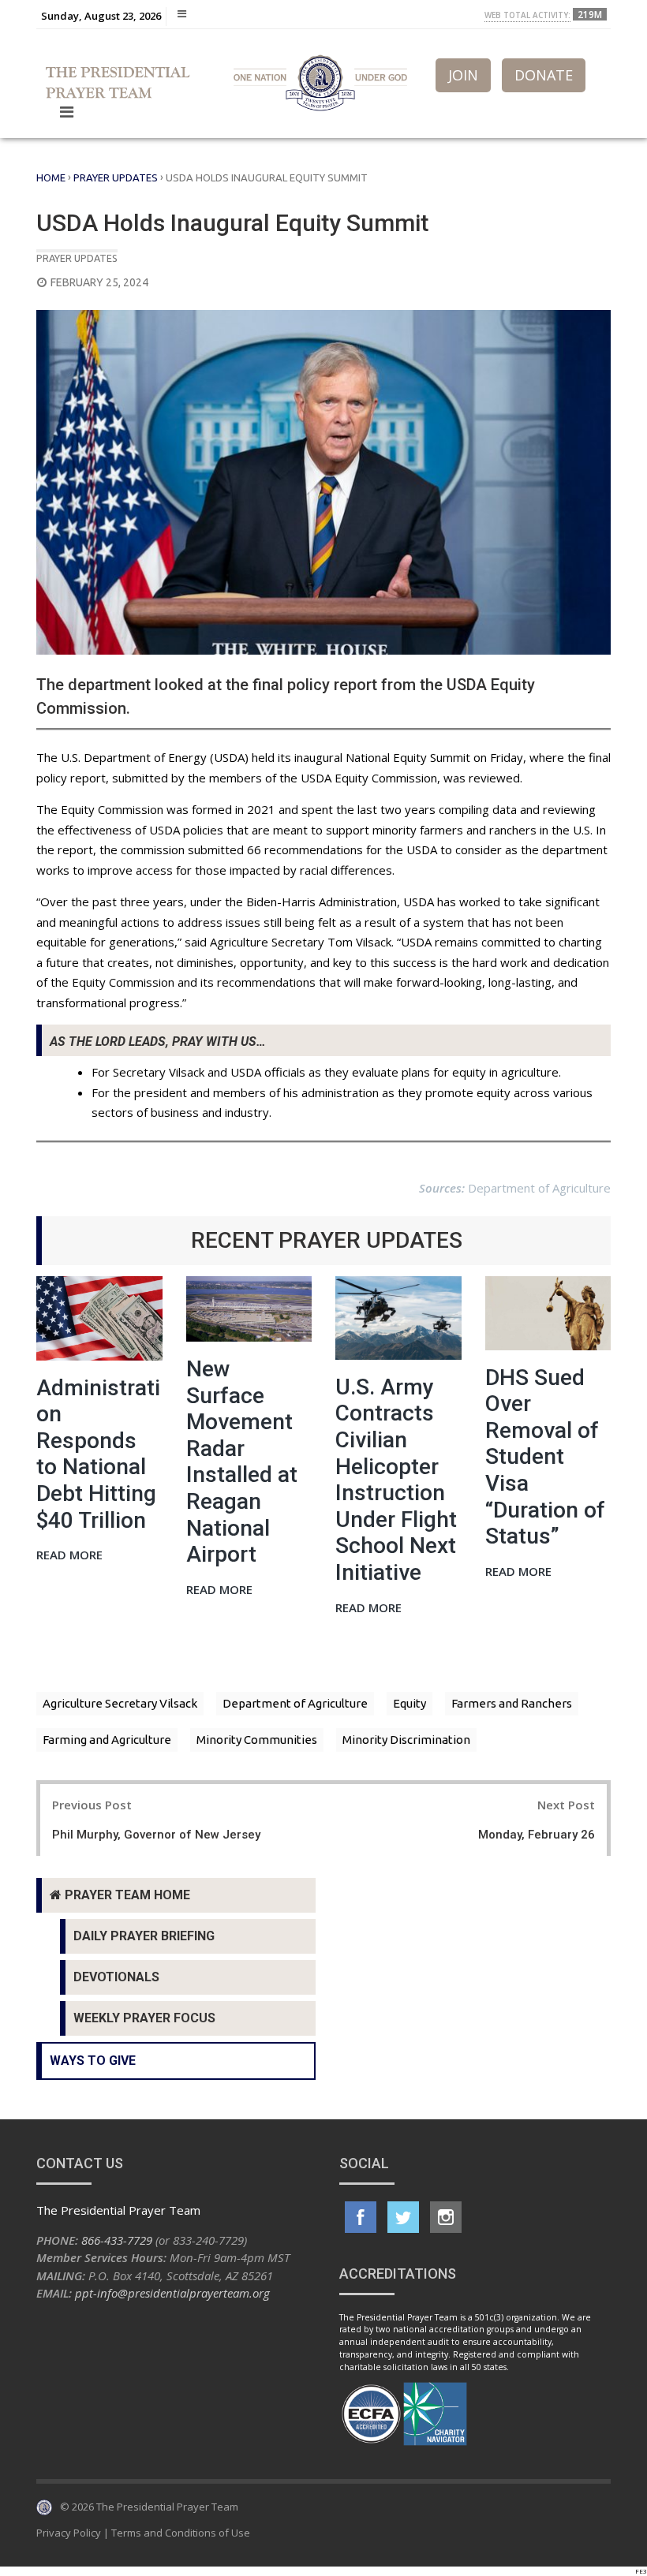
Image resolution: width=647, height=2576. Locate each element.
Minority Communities (257, 1740)
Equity (410, 1703)
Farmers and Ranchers (512, 1703)
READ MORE (69, 1556)
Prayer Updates (116, 177)
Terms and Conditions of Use (181, 2533)
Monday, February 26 (537, 1835)
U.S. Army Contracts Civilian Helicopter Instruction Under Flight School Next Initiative (396, 1480)
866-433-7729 (117, 2240)
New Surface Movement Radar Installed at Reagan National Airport (242, 1462)
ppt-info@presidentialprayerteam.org (172, 2293)
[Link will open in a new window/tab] (361, 2217)
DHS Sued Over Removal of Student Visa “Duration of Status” (545, 1457)
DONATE (544, 75)
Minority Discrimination (406, 1740)
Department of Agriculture (295, 1703)
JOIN (463, 75)
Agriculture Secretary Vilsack (120, 1703)
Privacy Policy (69, 2533)
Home (51, 177)
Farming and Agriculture (107, 1740)
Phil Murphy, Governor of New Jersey (156, 1835)
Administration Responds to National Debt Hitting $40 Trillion (98, 1454)
